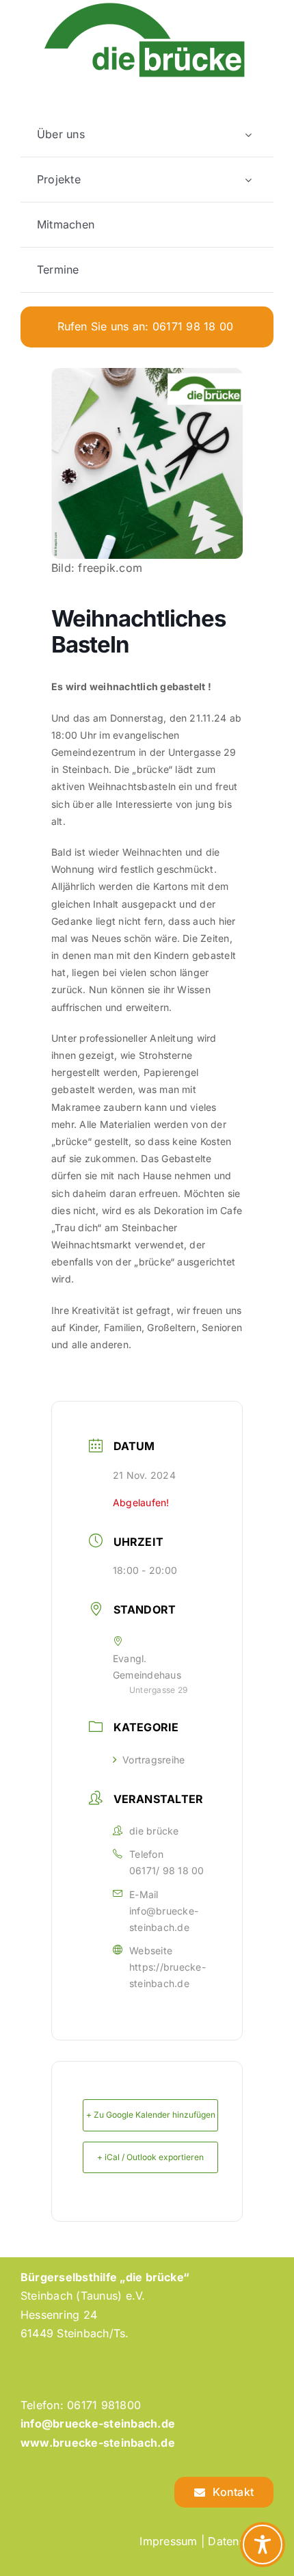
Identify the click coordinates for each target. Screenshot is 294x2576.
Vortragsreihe (153, 1760)
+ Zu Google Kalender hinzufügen (151, 2115)
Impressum (168, 2541)
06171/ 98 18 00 (167, 1870)
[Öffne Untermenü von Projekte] (248, 180)
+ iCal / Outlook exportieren (150, 2157)
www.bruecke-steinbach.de (98, 2443)
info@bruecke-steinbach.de (164, 1919)
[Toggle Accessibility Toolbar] (263, 2545)
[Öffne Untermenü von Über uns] (248, 134)
